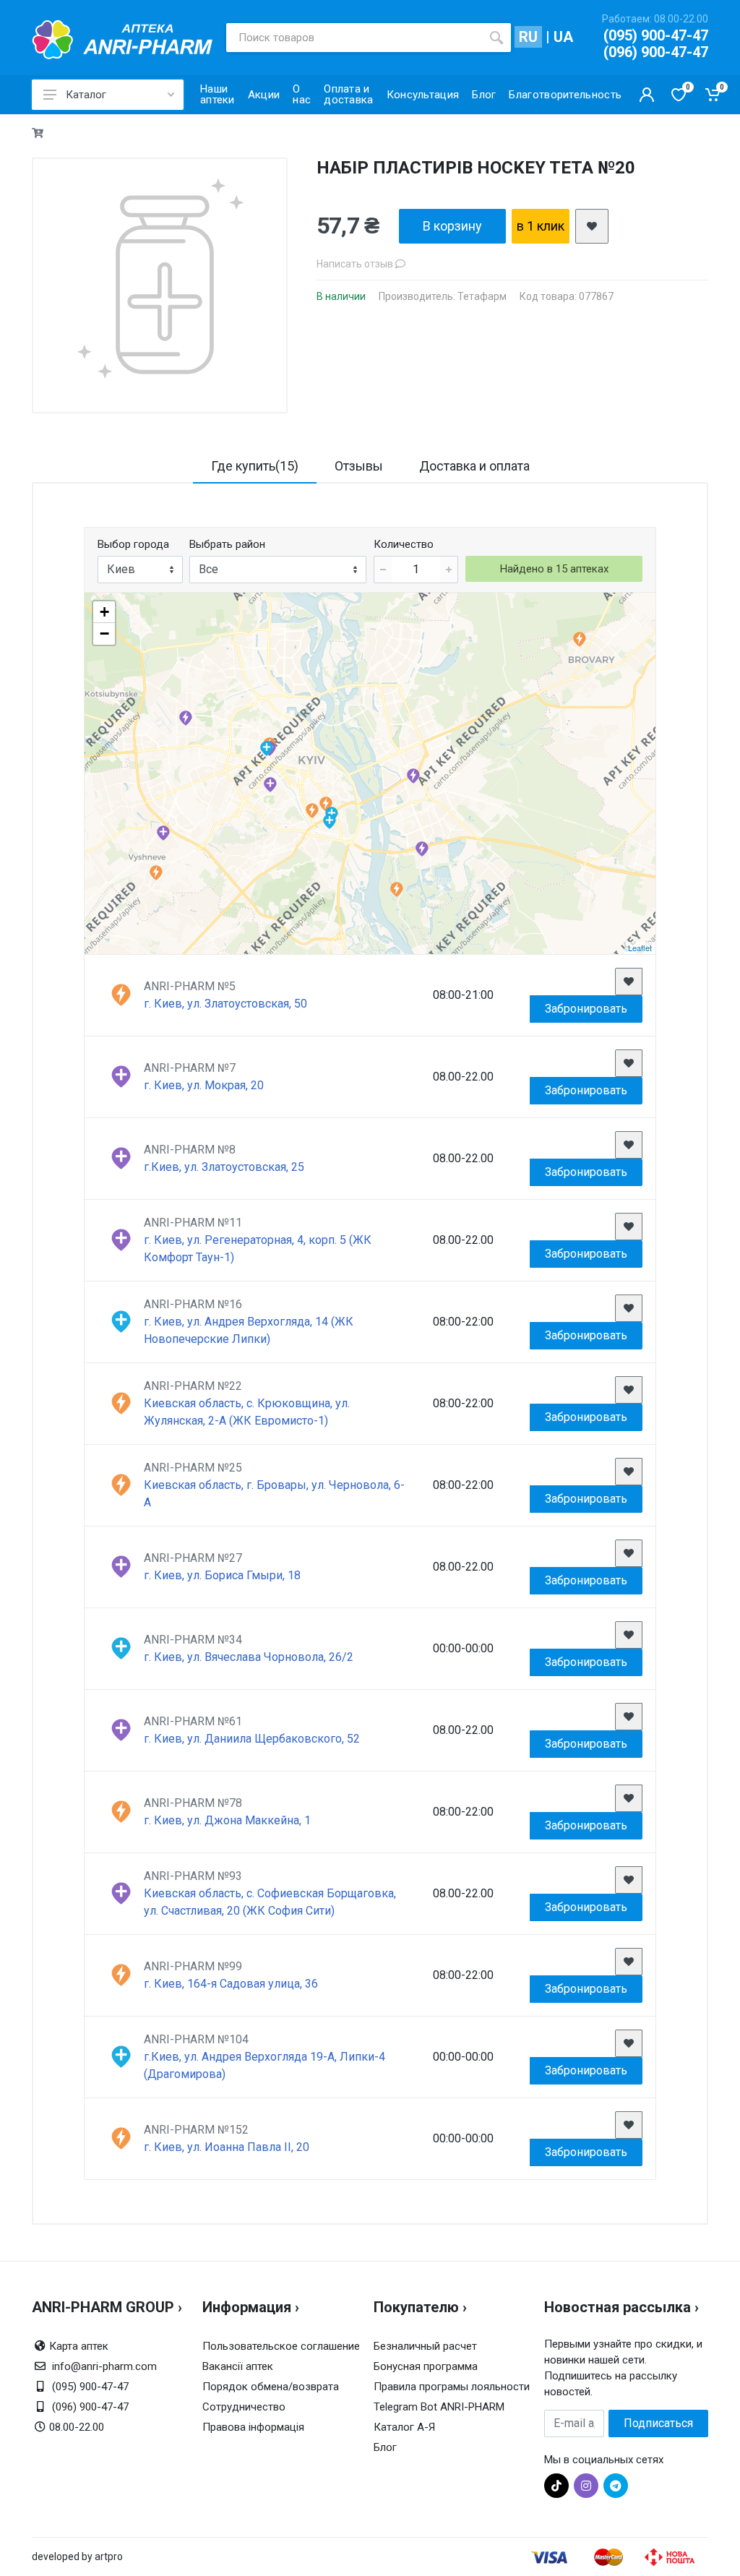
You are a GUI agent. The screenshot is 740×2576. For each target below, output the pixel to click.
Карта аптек (79, 2346)
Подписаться (658, 2423)
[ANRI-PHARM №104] (329, 821)
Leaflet (640, 948)
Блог (385, 2447)
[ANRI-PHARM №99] (396, 889)
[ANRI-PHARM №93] (163, 833)
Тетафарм (482, 296)
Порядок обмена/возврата (271, 2387)
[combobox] (140, 570)
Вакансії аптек (238, 2366)
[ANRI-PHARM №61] (185, 718)
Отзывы (359, 466)
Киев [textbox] (121, 569)
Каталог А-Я (404, 2427)
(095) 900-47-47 (656, 35)
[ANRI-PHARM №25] (579, 639)
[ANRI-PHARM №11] (413, 776)
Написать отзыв (356, 264)
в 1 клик (541, 226)
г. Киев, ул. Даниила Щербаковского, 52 (252, 1739)
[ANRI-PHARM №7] (270, 785)
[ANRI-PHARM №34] (266, 748)
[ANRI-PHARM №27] (422, 849)
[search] (496, 38)
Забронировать (586, 1009)
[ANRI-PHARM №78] (312, 811)
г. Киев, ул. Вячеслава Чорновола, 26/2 (249, 1657)
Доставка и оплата (474, 466)
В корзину (452, 226)
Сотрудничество (244, 2407)
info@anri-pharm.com (104, 2366)
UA (563, 37)
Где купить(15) (255, 466)
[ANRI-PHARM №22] (156, 873)
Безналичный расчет (425, 2346)
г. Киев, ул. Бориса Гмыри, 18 (222, 1575)
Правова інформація (253, 2427)
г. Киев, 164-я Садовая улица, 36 (231, 1984)
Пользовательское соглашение (281, 2346)
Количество (404, 544)
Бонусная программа (426, 2366)
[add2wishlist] (592, 226)
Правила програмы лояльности (452, 2387)
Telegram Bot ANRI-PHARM (439, 2407)
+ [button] (104, 612)
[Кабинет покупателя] (647, 95)
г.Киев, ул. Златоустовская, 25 (224, 1167)
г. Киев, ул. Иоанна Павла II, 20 (227, 2147)
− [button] (104, 634)
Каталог (86, 95)
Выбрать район (227, 544)
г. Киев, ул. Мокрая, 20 (204, 1085)
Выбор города (133, 544)
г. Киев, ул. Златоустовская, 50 (225, 1004)
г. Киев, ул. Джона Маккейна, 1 (227, 1820)
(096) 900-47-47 (656, 52)
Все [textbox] (208, 569)
